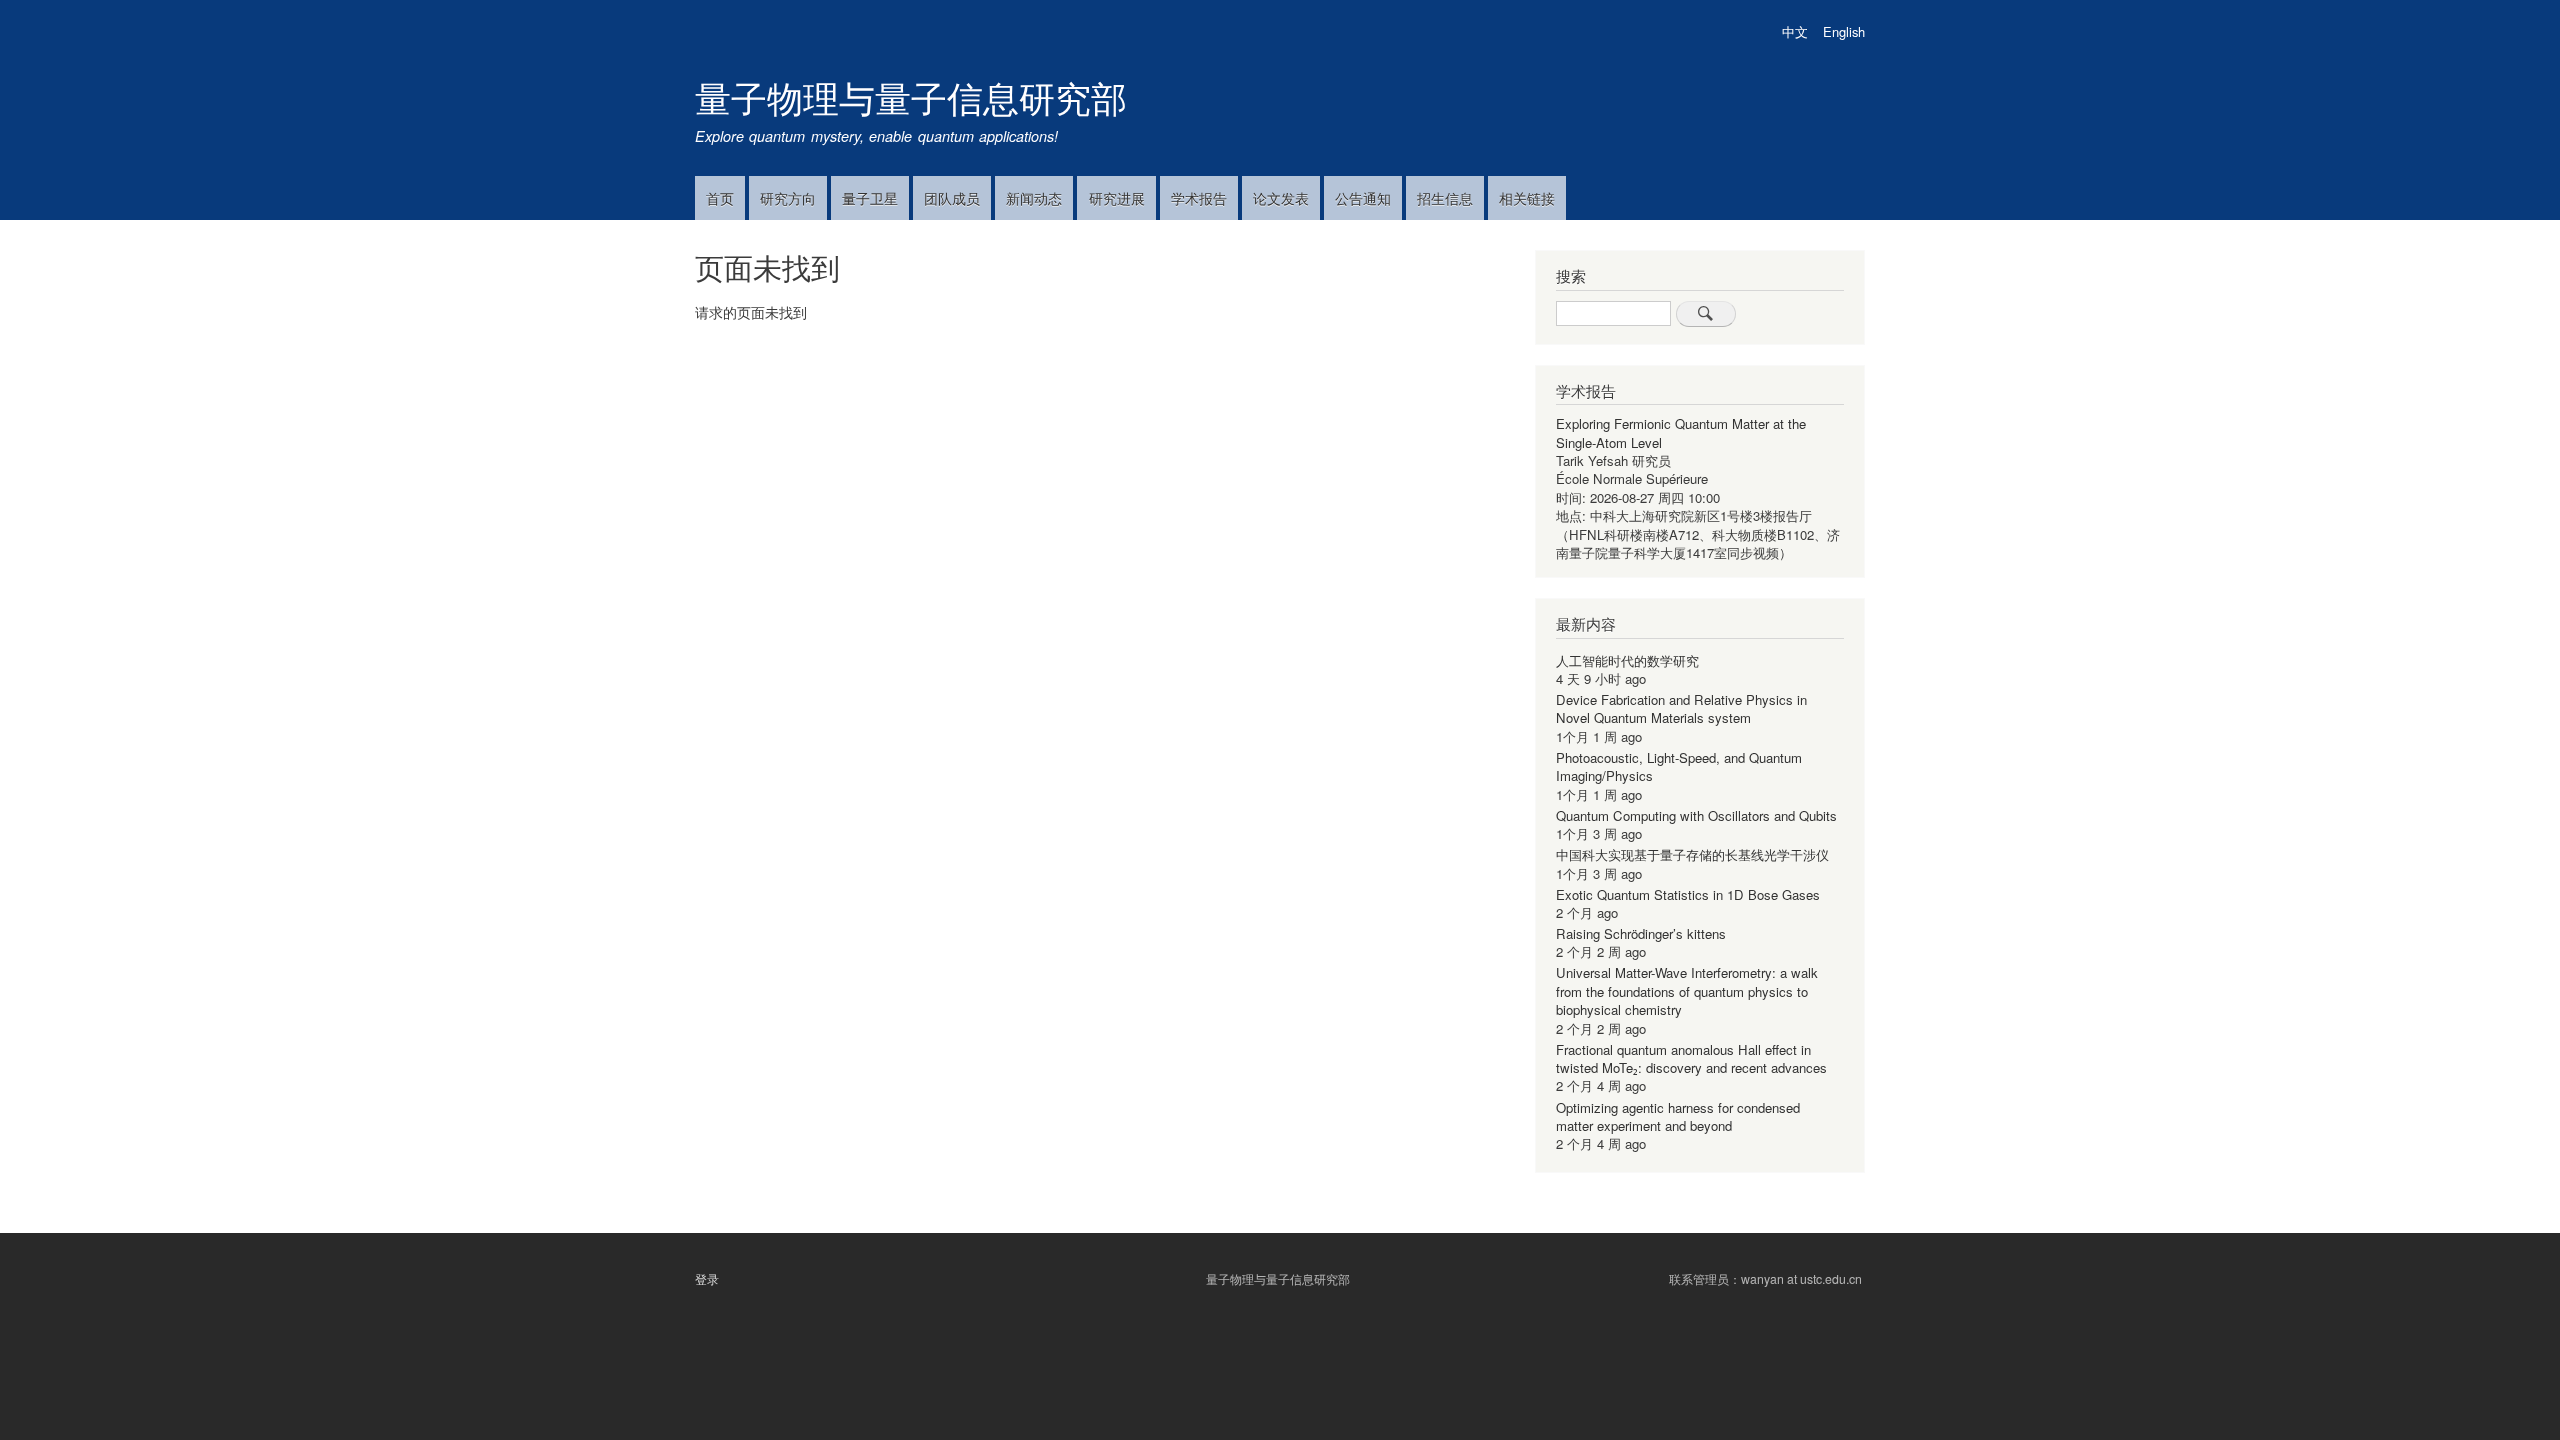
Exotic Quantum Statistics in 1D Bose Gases (1688, 894)
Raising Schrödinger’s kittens (1641, 933)
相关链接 (1527, 198)
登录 (707, 1279)
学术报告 (1199, 198)
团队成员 (952, 198)
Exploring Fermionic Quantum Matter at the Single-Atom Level (1681, 432)
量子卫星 (870, 198)
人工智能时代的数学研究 (1627, 660)
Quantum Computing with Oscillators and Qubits (1696, 815)
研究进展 (1117, 198)
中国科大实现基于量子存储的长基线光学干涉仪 (1692, 854)
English (1844, 31)
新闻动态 (1034, 198)
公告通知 (1363, 198)
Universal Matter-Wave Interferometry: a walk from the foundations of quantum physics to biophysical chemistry (1687, 991)
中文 (1795, 31)
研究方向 (788, 198)
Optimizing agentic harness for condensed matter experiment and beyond (1678, 1116)
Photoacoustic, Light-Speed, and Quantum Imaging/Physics (1679, 766)
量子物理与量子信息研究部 (911, 96)
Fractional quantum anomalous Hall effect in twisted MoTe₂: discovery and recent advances (1691, 1058)
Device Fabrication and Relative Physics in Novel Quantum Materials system (1681, 708)
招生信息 (1445, 198)
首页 (720, 198)
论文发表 (1281, 198)
